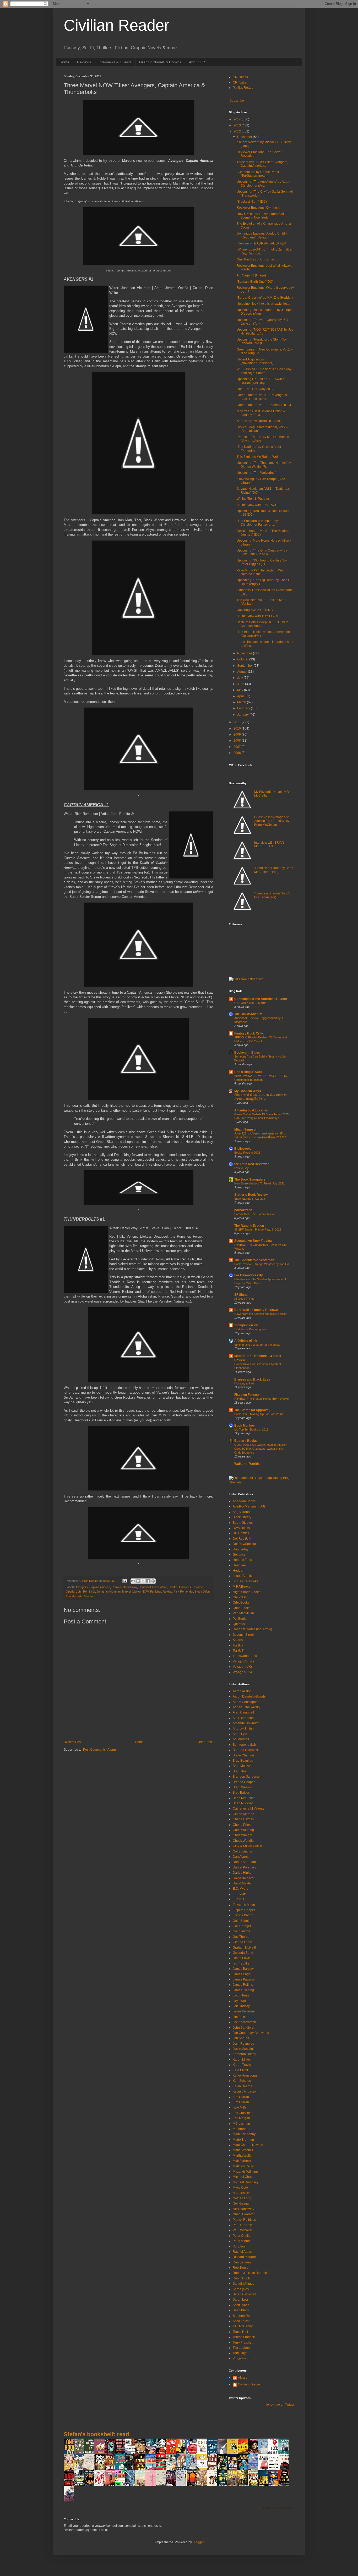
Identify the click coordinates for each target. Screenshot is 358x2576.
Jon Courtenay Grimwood (251, 2033)
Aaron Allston (242, 1691)
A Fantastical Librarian (251, 1110)
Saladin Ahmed (244, 2284)
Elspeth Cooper (244, 1910)
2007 (238, 747)
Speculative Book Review (253, 1241)
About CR (197, 62)
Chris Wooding (243, 1830)
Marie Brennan (243, 2140)
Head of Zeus (242, 1560)
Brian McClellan (244, 1798)
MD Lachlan (241, 2124)
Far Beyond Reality (249, 1275)
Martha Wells (242, 2156)
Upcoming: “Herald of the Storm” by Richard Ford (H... (262, 341)
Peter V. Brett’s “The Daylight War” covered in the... (261, 572)
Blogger (198, 2542)
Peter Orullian (243, 2236)
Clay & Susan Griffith (247, 1846)
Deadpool (145, 1587)
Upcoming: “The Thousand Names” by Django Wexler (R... (264, 465)
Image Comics (243, 1576)
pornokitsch (243, 1210)
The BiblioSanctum (248, 1014)
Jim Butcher (241, 2017)
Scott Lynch (241, 2305)
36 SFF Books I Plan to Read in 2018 (258, 1229)
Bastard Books (246, 1441)
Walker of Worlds (247, 1464)
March (242, 702)
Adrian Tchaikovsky (246, 1707)
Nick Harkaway (243, 2209)
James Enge (242, 1974)
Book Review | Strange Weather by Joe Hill (262, 1264)
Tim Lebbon (241, 2348)
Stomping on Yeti (247, 1325)
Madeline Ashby (244, 2134)
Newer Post (73, 1742)
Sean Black (241, 2310)
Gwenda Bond (243, 1953)
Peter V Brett (242, 2241)
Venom (88, 1596)
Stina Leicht (241, 2321)
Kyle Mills (240, 2107)
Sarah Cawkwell (244, 2294)
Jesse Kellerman (245, 2011)
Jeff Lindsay (241, 2006)
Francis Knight (243, 1915)
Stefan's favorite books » (279, 2508)
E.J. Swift (239, 1894)
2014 (238, 119)
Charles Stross (243, 1819)
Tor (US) (239, 1651)
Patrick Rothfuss (244, 2220)
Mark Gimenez (243, 2150)
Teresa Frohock (244, 2337)
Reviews (84, 62)
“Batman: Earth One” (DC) (255, 282)
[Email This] (133, 1581)
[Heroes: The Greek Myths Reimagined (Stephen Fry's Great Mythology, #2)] (101, 2454)
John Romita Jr (86, 1592)
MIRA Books (241, 1587)
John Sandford (243, 2028)
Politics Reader (244, 88)
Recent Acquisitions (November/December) (255, 361)
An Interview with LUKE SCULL (259, 505)
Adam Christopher (246, 1702)
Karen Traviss (243, 2065)
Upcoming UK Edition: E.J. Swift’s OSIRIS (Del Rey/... (260, 381)
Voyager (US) (242, 1672)
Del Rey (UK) (242, 1539)
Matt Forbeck (242, 2161)
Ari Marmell (241, 1739)
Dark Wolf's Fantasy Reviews (256, 1310)
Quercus (239, 1624)
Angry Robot (242, 1512)
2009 (238, 735)
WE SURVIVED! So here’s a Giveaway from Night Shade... (264, 371)
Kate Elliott (240, 2070)
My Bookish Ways (248, 1091)
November (245, 653)
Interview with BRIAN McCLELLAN (269, 844)
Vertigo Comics (243, 1661)
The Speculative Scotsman (254, 1260)
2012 (238, 131)
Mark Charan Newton (248, 2145)
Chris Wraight (242, 1835)
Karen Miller (241, 2060)
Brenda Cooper (244, 1782)
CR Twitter (240, 82)
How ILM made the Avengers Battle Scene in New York (262, 216)
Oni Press (240, 1597)
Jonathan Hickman (109, 1592)
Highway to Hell (244, 1383)
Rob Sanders (242, 2262)
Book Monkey (245, 1426)
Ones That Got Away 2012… (257, 389)
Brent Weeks (242, 1787)
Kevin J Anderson (245, 2091)
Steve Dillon (202, 1592)
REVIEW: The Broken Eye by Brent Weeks (262, 1399)
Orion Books (242, 1608)
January (243, 715)
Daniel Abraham (244, 1862)
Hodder (238, 1571)
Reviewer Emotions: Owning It (258, 208)
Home (64, 62)
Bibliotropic (243, 1149)
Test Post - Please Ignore (250, 1329)
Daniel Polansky (244, 1867)
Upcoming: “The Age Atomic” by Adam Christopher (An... (263, 183)
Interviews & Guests (115, 62)
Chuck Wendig (243, 1841)
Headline (239, 1565)
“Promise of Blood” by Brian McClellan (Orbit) (274, 870)
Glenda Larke (242, 1942)
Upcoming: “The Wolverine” (256, 473)
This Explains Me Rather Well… (259, 457)
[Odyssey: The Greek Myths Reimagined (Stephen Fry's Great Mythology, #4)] (213, 2454)
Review (167, 1592)
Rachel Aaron (242, 2252)
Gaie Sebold (242, 1921)
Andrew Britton (243, 1729)
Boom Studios (243, 1523)
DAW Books (241, 1528)
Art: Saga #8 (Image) (251, 275)
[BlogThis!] (138, 1581)
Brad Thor (240, 1771)
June (241, 684)
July (240, 678)
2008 (238, 741)
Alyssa (243, 2378)
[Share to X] (143, 1581)
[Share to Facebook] (148, 1581)
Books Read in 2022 (247, 1153)
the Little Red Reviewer (252, 1164)
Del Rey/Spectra (244, 1544)
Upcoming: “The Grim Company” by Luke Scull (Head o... (262, 552)
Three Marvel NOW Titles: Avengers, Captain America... (262, 164)
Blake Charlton (243, 1755)
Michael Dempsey (246, 2182)
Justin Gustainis (244, 2049)
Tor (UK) (239, 1645)
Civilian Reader (116, 25)
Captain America (100, 1587)
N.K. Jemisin (242, 2193)
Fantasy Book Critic (249, 1033)
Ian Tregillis (241, 1963)
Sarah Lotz (240, 2300)
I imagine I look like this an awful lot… (263, 304)
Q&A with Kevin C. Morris (250, 1003)
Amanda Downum (246, 1723)
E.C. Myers (240, 1889)
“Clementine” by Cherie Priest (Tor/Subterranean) (258, 174)
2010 (238, 728)
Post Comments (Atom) (99, 1750)
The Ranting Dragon (249, 1226)
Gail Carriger (242, 1926)
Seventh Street (243, 1635)
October (243, 659)
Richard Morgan (244, 2257)
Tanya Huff (240, 2332)
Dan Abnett (241, 1857)
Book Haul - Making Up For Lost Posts (259, 1414)
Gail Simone (242, 1931)
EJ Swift (238, 1899)
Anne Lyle (240, 1734)
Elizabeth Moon (244, 1905)
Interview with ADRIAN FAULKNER (261, 243)
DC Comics (241, 1533)
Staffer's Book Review (251, 1195)
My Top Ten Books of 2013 (251, 1429)
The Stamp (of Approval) (252, 1410)
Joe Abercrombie (245, 2022)
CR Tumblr (240, 77)
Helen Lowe (241, 1958)
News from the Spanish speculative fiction (261, 1314)
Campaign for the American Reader (261, 999)
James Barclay (243, 1969)
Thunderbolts (74, 1596)
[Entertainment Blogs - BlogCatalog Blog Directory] (262, 1482)
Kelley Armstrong (245, 2076)
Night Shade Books (246, 1592)
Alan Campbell (243, 1712)
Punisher (156, 1592)
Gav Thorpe (241, 1937)
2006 (238, 753)
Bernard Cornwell (245, 1750)
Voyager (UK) (242, 1667)
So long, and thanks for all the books (257, 1345)
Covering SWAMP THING (255, 610)
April (241, 696)
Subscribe (236, 101)
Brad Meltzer (242, 1766)
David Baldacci (243, 1878)
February (244, 708)
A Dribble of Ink (246, 1341)
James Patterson (245, 1979)
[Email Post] (124, 1581)
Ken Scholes (242, 2081)
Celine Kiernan (243, 1814)
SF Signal (241, 1295)
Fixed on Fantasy (247, 1395)
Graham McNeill (244, 1948)
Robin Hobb (241, 2278)
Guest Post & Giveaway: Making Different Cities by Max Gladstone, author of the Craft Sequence (261, 1449)
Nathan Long (242, 2198)
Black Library (242, 1517)
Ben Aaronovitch (244, 1745)
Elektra (173, 1587)
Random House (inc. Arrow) (252, 1629)
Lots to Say (242, 1168)
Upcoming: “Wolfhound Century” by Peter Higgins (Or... (262, 562)
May (241, 690)
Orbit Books (241, 1603)
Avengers (82, 1587)
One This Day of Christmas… (257, 259)
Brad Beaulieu (243, 1761)
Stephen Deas (243, 2316)
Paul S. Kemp (242, 2225)
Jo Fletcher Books (245, 1581)
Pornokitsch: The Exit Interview (254, 1214)
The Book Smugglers (250, 1179)
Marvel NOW (140, 1592)
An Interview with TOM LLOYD (258, 616)
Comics (116, 1587)
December (245, 137)
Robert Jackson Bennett (250, 2273)
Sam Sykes (241, 2289)
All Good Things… (246, 1299)
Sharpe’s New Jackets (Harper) (259, 421)
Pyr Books (240, 1619)
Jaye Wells (240, 2001)
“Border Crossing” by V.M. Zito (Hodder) (265, 298)
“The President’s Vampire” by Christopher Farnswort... (257, 523)
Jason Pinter (242, 1995)
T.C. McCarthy (243, 2326)
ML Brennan (242, 2129)
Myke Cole (240, 2188)
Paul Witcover (243, 2230)
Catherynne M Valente (249, 1809)
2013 (238, 125)
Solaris (238, 1640)
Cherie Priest (242, 1825)
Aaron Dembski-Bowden (250, 1696)
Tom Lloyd (240, 2353)
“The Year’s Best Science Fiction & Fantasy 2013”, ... (261, 413)
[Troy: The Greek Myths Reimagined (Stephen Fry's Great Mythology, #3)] (234, 2454)
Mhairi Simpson (246, 1130)
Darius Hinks (242, 1873)
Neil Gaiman (242, 2204)
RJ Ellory (239, 2246)
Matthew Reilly (243, 2166)
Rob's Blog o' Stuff (248, 1072)
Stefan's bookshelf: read (96, 2434)
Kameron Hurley (244, 2054)
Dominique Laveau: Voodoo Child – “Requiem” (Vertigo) (262, 235)
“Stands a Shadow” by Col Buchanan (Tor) (273, 895)
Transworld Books (246, 1656)
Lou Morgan (241, 2118)
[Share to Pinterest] (153, 1581)
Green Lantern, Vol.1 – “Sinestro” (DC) (264, 405)
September (245, 666)
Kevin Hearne (243, 2086)
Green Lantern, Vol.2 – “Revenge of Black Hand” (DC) (262, 397)
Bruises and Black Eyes (252, 1379)
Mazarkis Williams (246, 2172)
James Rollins (243, 1985)
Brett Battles (241, 1793)
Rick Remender (183, 1592)
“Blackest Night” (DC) (252, 202)
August (243, 672)
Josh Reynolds (243, 2044)
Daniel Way (130, 1587)
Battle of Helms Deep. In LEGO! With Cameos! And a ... (262, 624)
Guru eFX (185, 1587)
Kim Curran (241, 2097)
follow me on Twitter (280, 2405)
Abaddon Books (244, 1501)
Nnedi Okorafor (244, 2214)
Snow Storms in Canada (250, 1199)
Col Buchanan (243, 1851)
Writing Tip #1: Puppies (253, 499)
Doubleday (241, 1549)
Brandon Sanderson (247, 1777)
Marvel (126, 1592)
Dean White (160, 1587)
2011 (238, 722)
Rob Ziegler (241, 2268)
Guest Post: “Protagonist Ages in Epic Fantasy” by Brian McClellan (272, 821)
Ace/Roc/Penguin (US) (249, 1506)
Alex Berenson (243, 1718)
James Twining (243, 1990)
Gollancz (239, 1555)
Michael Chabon (245, 2177)
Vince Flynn (241, 2358)
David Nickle (242, 1883)
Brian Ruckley (243, 1803)
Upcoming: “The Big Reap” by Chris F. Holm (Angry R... (264, 582)
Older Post (204, 1742)
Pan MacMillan (243, 1613)
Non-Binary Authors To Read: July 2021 (259, 1183)
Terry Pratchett (243, 2343)
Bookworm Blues (247, 1053)
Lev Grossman (243, 2113)
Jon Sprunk (241, 2038)
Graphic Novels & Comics (160, 62)
